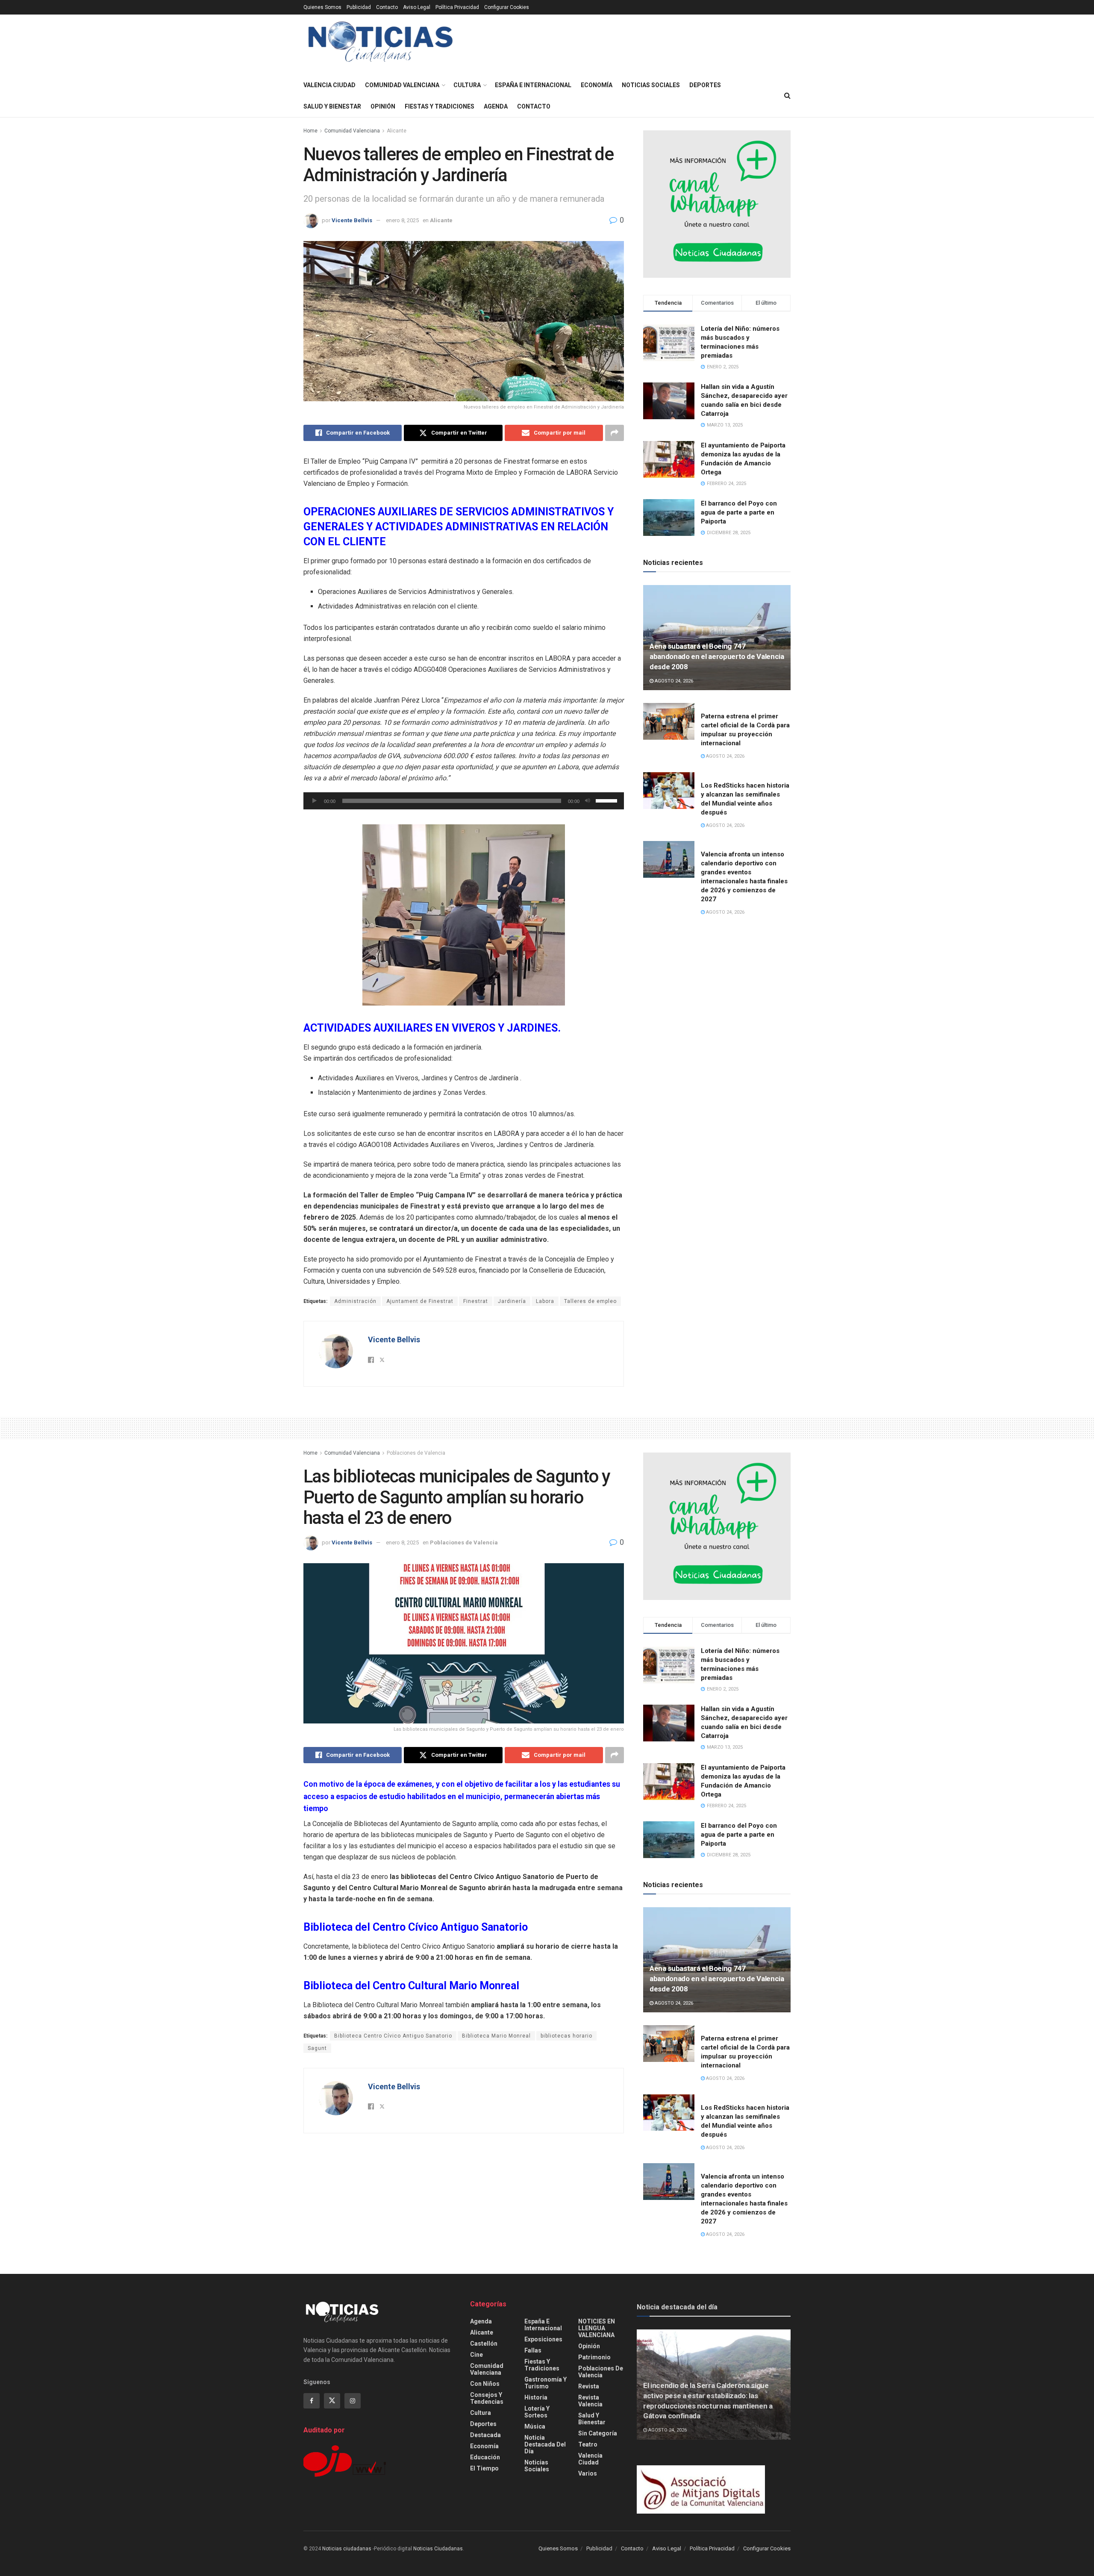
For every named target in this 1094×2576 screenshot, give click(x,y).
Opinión (383, 106)
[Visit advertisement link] (717, 204)
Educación (485, 2457)
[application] (464, 801)
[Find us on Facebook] (312, 2401)
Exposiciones (543, 2339)
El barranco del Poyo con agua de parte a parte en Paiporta (739, 512)
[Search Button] (787, 96)
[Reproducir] (315, 801)
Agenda (496, 106)
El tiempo (484, 2468)
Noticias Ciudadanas (438, 2549)
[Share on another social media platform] (615, 433)
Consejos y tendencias (487, 2398)
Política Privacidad (457, 7)
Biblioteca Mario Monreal (496, 2036)
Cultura (467, 85)
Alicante (397, 131)
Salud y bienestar (332, 106)
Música (535, 2426)
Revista (589, 2386)
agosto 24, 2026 (673, 681)
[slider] (608, 800)
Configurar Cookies (507, 7)
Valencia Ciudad (329, 85)
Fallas (533, 2350)
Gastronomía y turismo (546, 2383)
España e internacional (533, 85)
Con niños (485, 2384)
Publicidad (359, 7)
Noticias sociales (651, 85)
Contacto (387, 7)
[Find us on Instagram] (353, 2401)
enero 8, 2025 (402, 220)
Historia (536, 2397)
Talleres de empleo (590, 1301)
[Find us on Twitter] (332, 2401)
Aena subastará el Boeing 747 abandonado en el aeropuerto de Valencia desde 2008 (717, 656)
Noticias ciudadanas (347, 2549)
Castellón (484, 2344)
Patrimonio (594, 2357)
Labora (545, 1301)
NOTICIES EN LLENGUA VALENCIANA (597, 2328)
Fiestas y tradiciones (440, 106)
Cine (476, 2355)
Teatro (588, 2444)
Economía (597, 85)
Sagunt (317, 2048)
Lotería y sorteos (537, 2412)
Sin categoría (598, 2433)
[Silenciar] (588, 801)
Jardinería (512, 1301)
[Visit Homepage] (381, 45)
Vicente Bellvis (352, 220)
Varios (588, 2473)
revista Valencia (590, 2401)
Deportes (705, 85)
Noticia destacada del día (545, 2444)
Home (310, 131)
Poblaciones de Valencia (416, 1453)
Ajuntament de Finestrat (420, 1301)
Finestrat (476, 1301)
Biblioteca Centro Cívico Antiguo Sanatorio (393, 2036)
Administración (355, 1301)
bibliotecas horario (566, 2036)
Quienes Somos (322, 7)
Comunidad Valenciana (402, 85)
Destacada (485, 2435)
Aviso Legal (417, 7)
